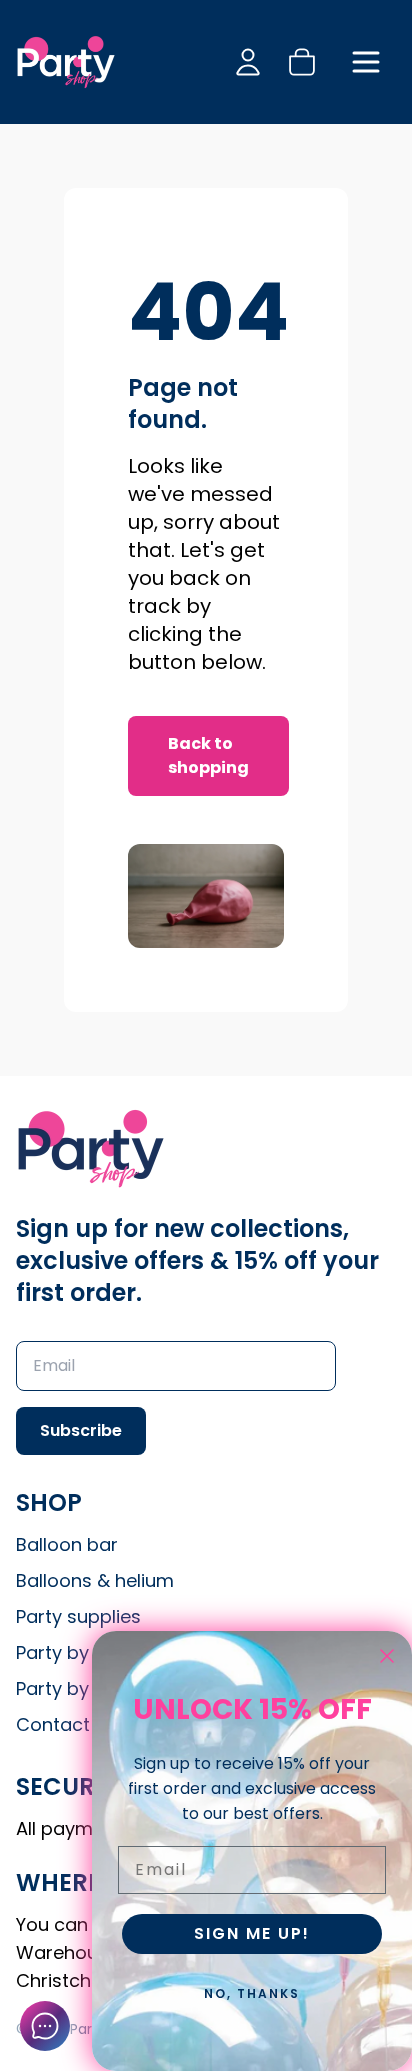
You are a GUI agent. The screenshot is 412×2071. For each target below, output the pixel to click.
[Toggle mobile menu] (366, 62)
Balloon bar (67, 1544)
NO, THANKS (252, 1993)
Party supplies (78, 1616)
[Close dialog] (387, 1656)
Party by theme (84, 1652)
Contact (53, 1724)
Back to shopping (208, 755)
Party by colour (83, 1688)
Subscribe (81, 1430)
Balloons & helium (95, 1580)
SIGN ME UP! (252, 1933)
